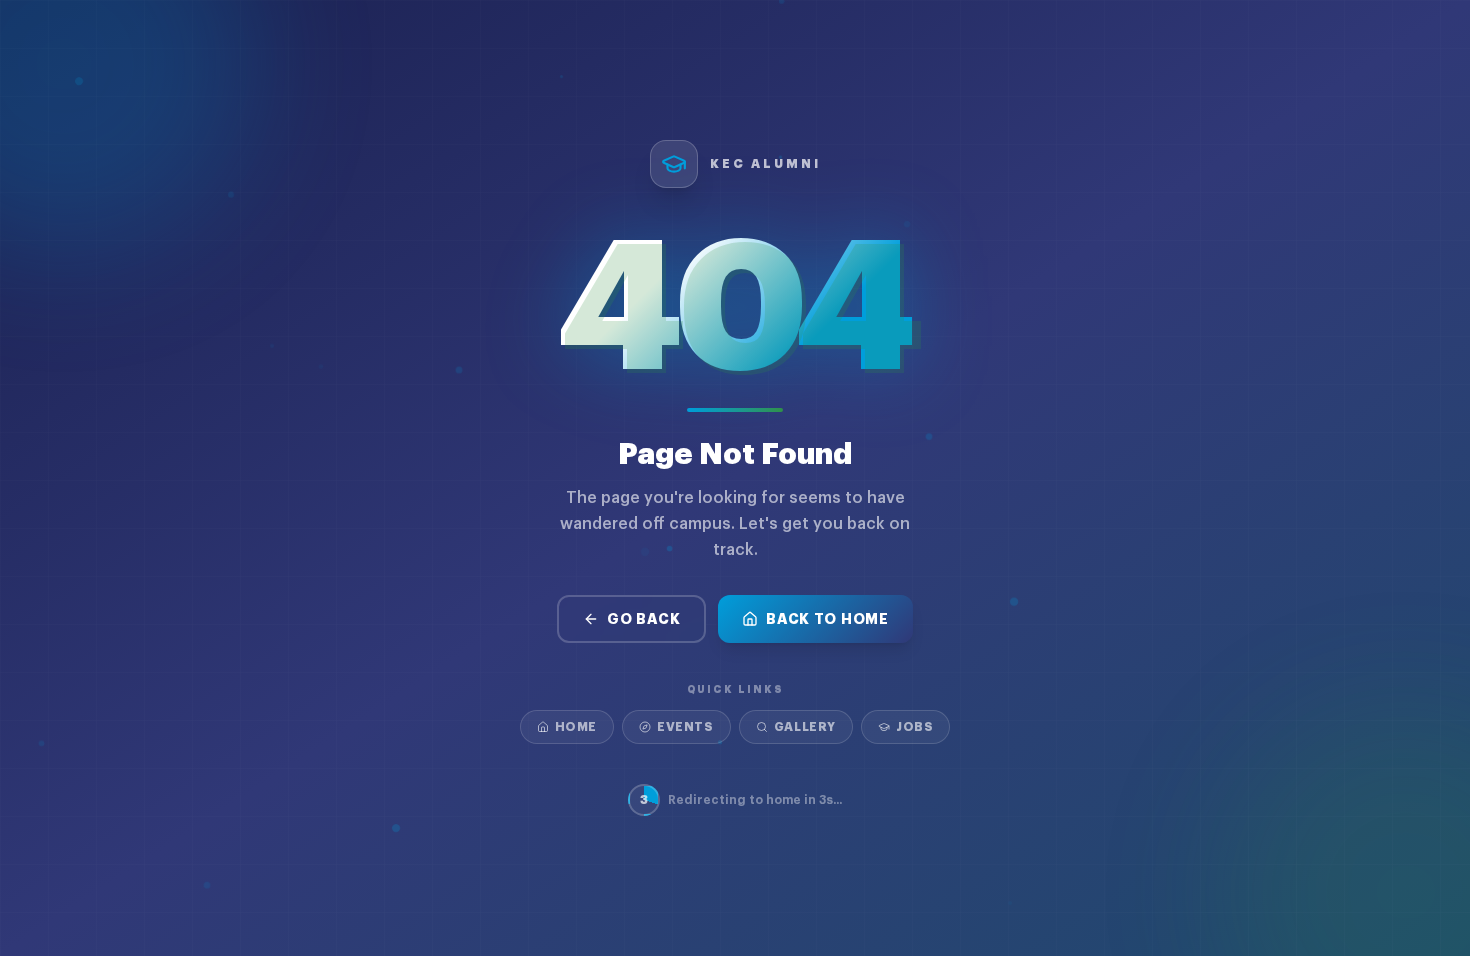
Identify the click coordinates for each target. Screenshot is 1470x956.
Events (685, 727)
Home (576, 727)
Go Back (643, 619)
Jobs (914, 727)
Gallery (805, 727)
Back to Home (827, 619)
